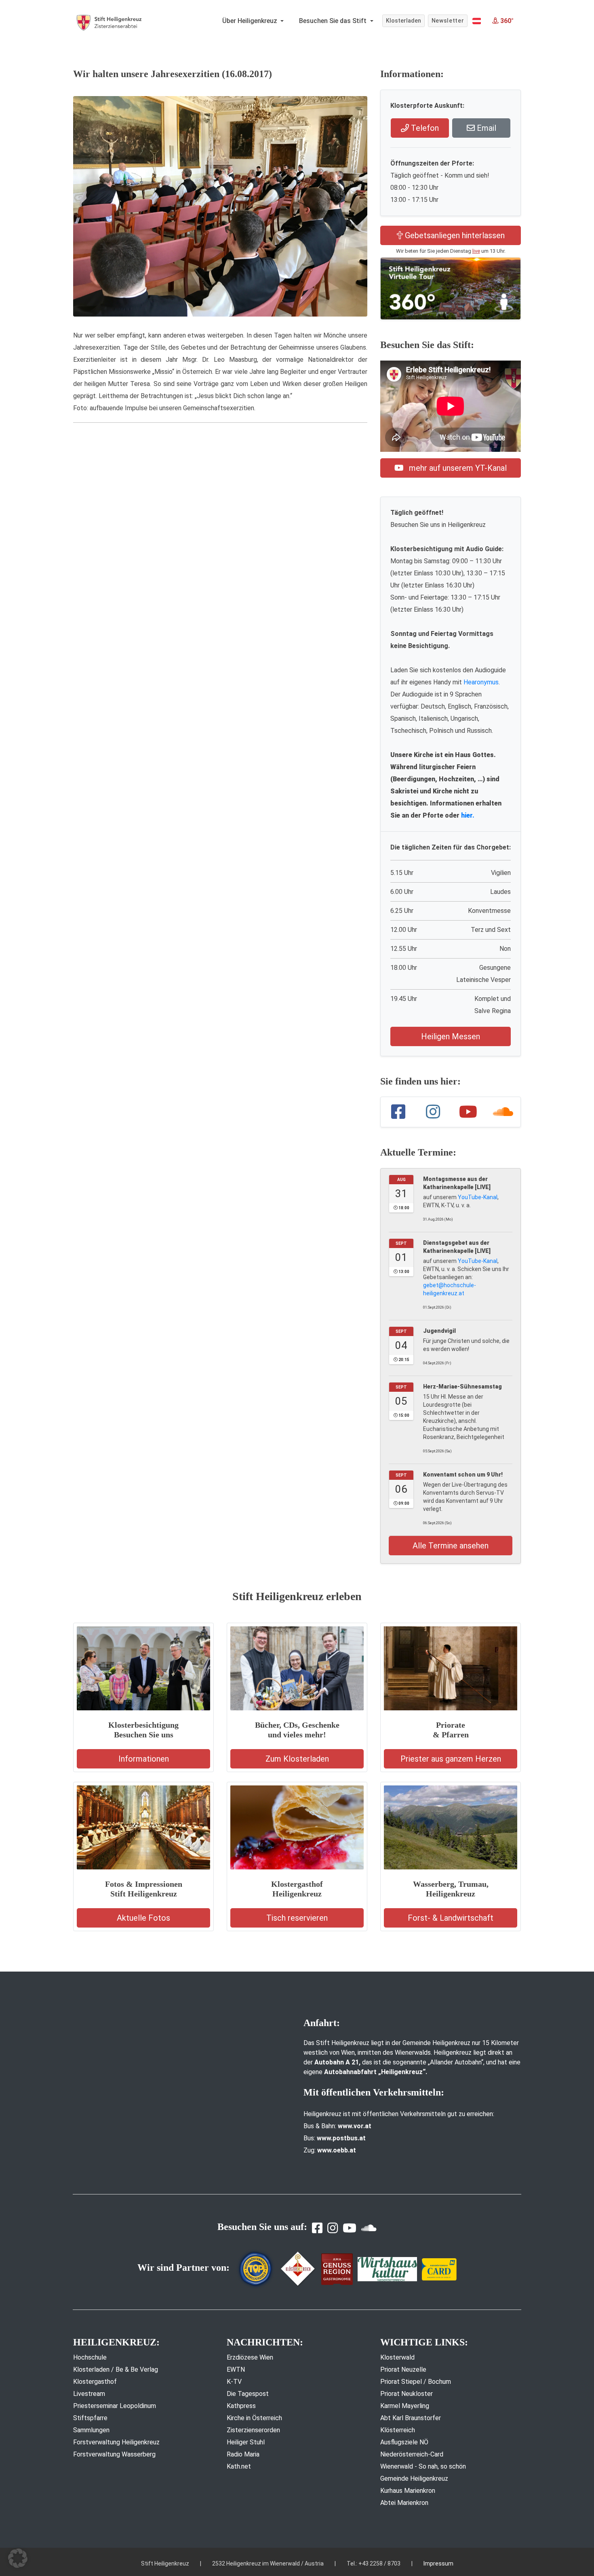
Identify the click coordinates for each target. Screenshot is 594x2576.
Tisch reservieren (297, 1918)
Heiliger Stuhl (246, 2442)
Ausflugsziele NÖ (404, 2442)
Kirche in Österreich (254, 2418)
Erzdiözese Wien (250, 2357)
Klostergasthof (95, 2382)
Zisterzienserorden (253, 2430)
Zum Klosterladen (297, 1759)
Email (486, 128)
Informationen (144, 1759)
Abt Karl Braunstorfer (411, 2418)
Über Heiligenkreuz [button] (251, 21)
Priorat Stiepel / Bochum (416, 2382)
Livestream (89, 2394)
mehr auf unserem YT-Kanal (457, 468)
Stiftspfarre (90, 2418)
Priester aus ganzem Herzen (451, 1759)
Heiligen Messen (451, 1036)
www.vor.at (355, 2126)
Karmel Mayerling (405, 2406)
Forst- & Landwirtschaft (451, 1918)
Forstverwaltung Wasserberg (114, 2454)
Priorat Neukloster (407, 2394)
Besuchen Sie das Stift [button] (334, 21)
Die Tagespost (248, 2394)
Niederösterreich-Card (412, 2454)
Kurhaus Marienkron (408, 2491)
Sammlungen (91, 2430)
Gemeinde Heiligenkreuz (414, 2478)
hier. (468, 815)
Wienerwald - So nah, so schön (423, 2466)
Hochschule (90, 2357)
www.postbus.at (341, 2138)
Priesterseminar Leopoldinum (115, 2406)
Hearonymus (481, 682)
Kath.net (239, 2466)
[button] (477, 21)
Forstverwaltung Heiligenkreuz (116, 2442)
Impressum (438, 2563)
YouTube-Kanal (478, 1197)
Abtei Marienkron (404, 2503)
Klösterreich (398, 2430)
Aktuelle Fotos (143, 1918)
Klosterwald (397, 2357)
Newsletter (448, 21)
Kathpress (241, 2406)
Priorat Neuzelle (403, 2369)
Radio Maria (243, 2454)
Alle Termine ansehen (451, 1546)
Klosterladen (403, 21)
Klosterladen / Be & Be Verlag (116, 2369)
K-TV (234, 2382)
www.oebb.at (337, 2150)
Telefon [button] (424, 128)
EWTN (236, 2369)
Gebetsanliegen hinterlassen (454, 235)
